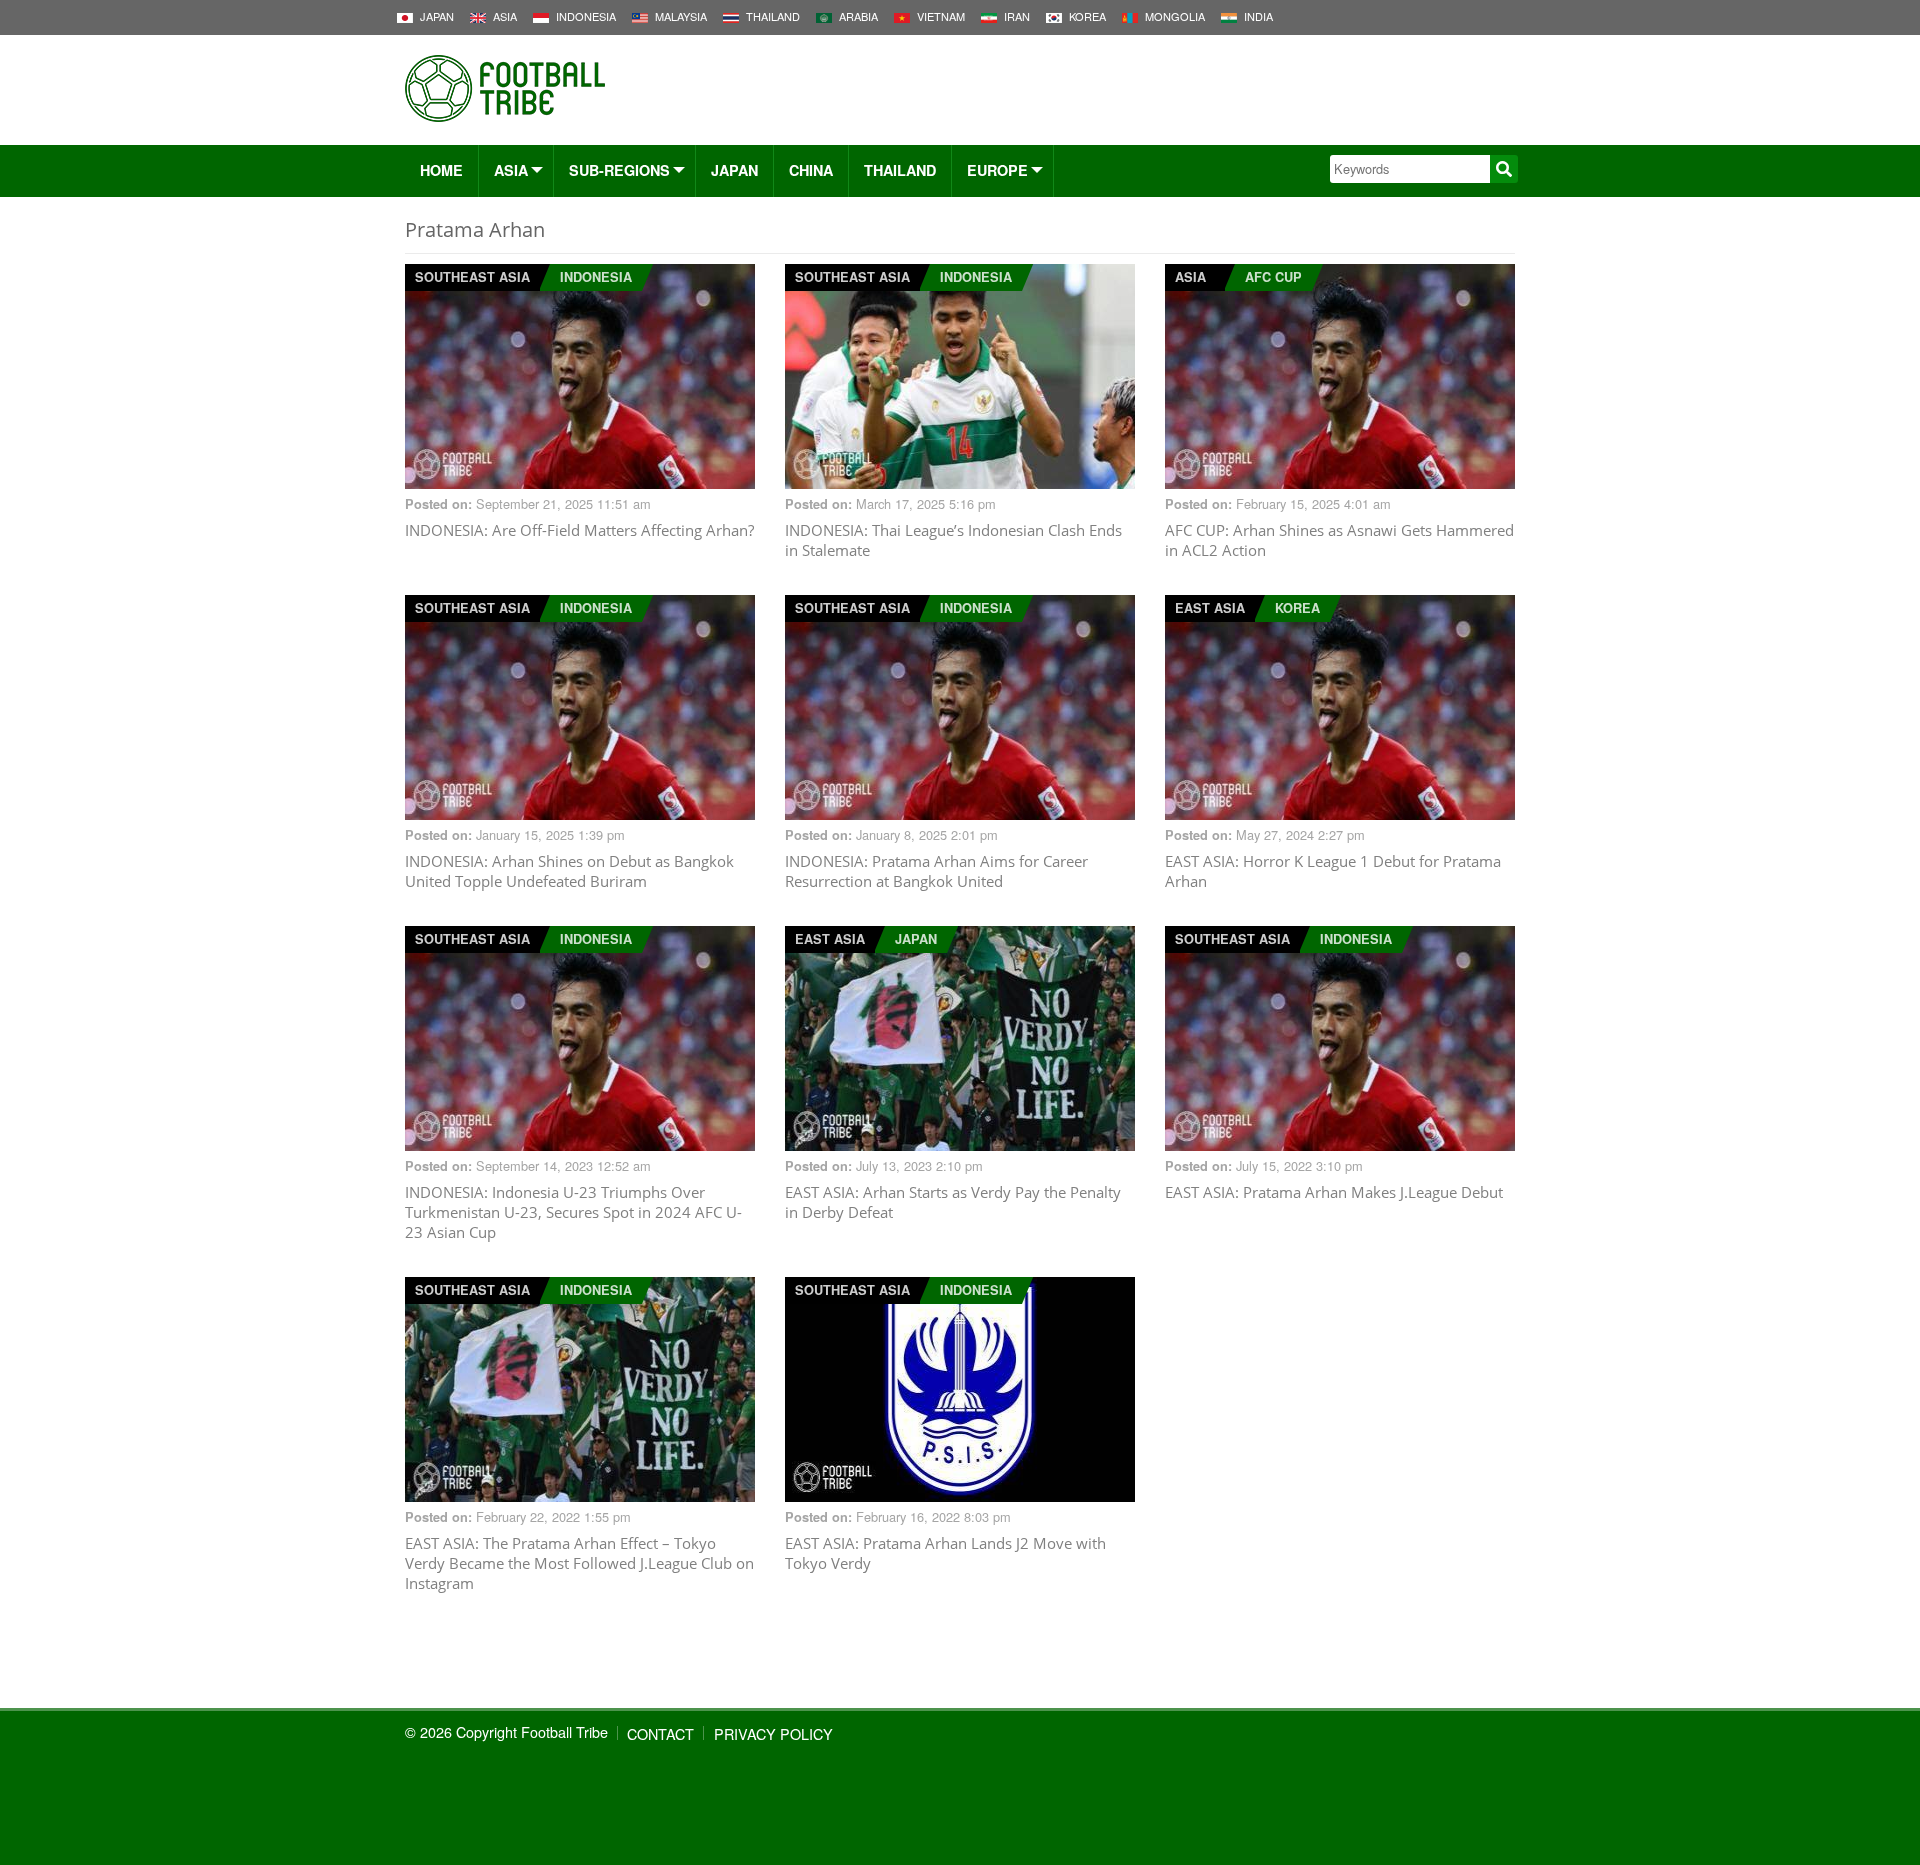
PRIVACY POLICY (773, 1733)
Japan (734, 170)
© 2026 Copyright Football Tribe (506, 1731)
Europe (997, 170)
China (811, 170)
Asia (511, 170)
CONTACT (660, 1733)
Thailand (900, 170)
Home (441, 170)
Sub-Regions (619, 170)
